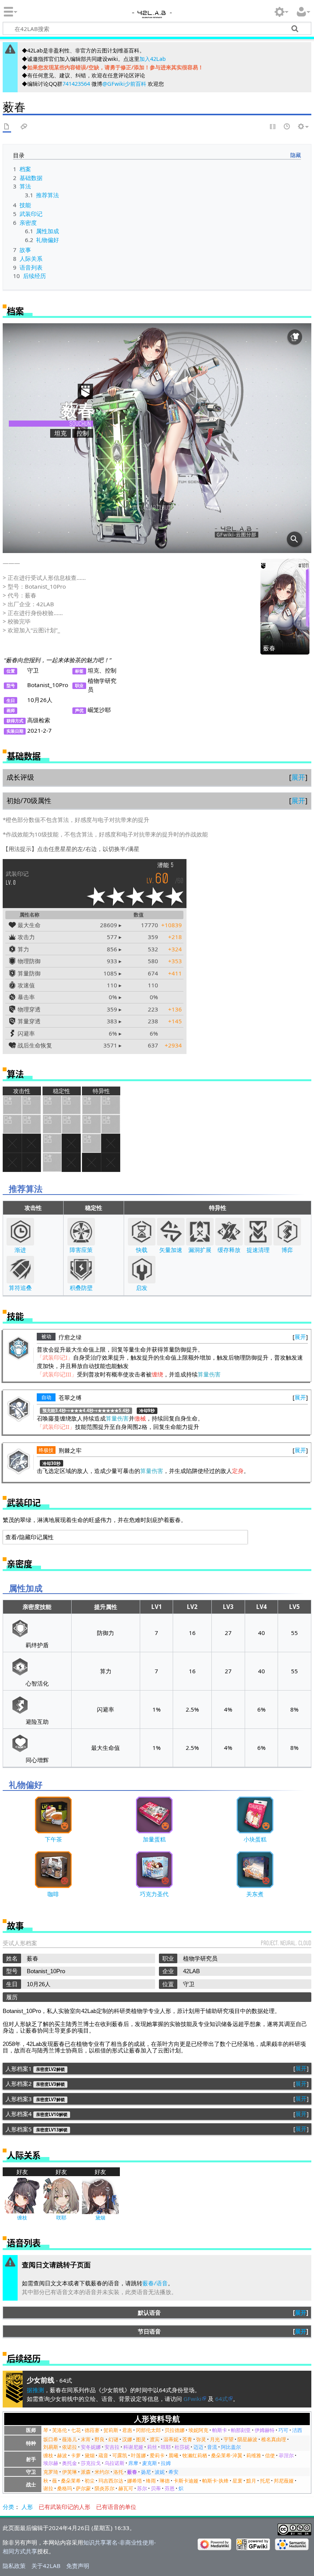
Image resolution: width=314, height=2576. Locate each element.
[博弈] (287, 1232)
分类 (8, 2507)
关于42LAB (46, 2566)
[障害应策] (81, 1232)
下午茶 (53, 1839)
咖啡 (53, 1894)
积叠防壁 (81, 1288)
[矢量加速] (171, 1232)
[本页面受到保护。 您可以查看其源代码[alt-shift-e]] (273, 127)
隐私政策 (14, 2566)
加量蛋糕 (154, 1839)
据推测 (35, 2390)
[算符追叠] (20, 1270)
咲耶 (61, 2218)
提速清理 (258, 1250)
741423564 (76, 84)
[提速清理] (258, 1232)
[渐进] (20, 1232)
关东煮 (255, 1894)
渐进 (20, 1250)
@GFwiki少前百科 (124, 84)
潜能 (164, 865)
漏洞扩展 (200, 1250)
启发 (142, 1288)
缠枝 (22, 2218)
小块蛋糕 (255, 1839)
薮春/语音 (155, 2283)
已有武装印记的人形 (65, 2507)
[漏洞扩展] (200, 1232)
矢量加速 (171, 1250)
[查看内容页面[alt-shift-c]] (7, 127)
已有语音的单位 (116, 2507)
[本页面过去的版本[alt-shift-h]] (287, 127)
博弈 (287, 1250)
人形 (27, 2507)
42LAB (151, 16)
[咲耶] (61, 2195)
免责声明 (78, 2566)
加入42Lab (153, 59)
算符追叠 (20, 1288)
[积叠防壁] (81, 1270)
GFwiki (192, 2399)
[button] (298, 777)
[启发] (142, 1270)
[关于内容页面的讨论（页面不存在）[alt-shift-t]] (24, 127)
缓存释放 (229, 1250)
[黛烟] (100, 2195)
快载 (142, 1250)
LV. (17, 878)
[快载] (142, 1232)
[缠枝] (22, 2195)
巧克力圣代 (154, 1894)
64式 (222, 2399)
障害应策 (81, 1250)
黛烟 (100, 2218)
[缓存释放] (229, 1232)
